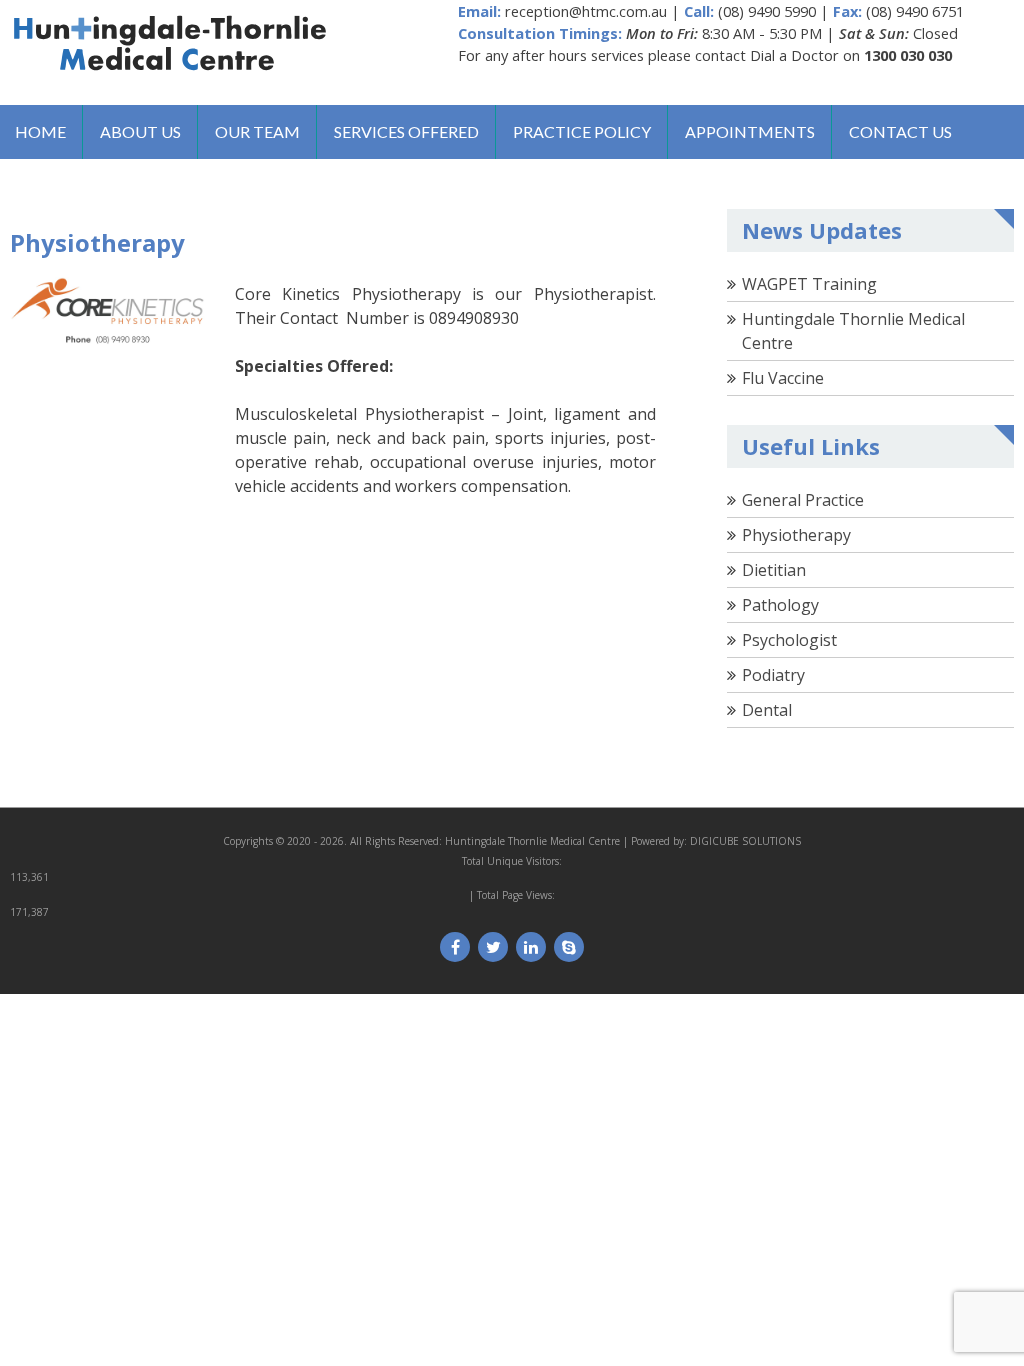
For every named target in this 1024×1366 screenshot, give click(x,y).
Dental (767, 710)
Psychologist (789, 640)
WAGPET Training (809, 284)
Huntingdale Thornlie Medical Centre (532, 841)
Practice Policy (582, 131)
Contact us (900, 131)
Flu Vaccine (783, 378)
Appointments (750, 131)
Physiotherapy (796, 535)
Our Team (257, 131)
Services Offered (406, 131)
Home (40, 131)
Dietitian (774, 570)
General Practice (803, 500)
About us (140, 131)
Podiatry (773, 675)
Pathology (780, 605)
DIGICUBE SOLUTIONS (745, 841)
